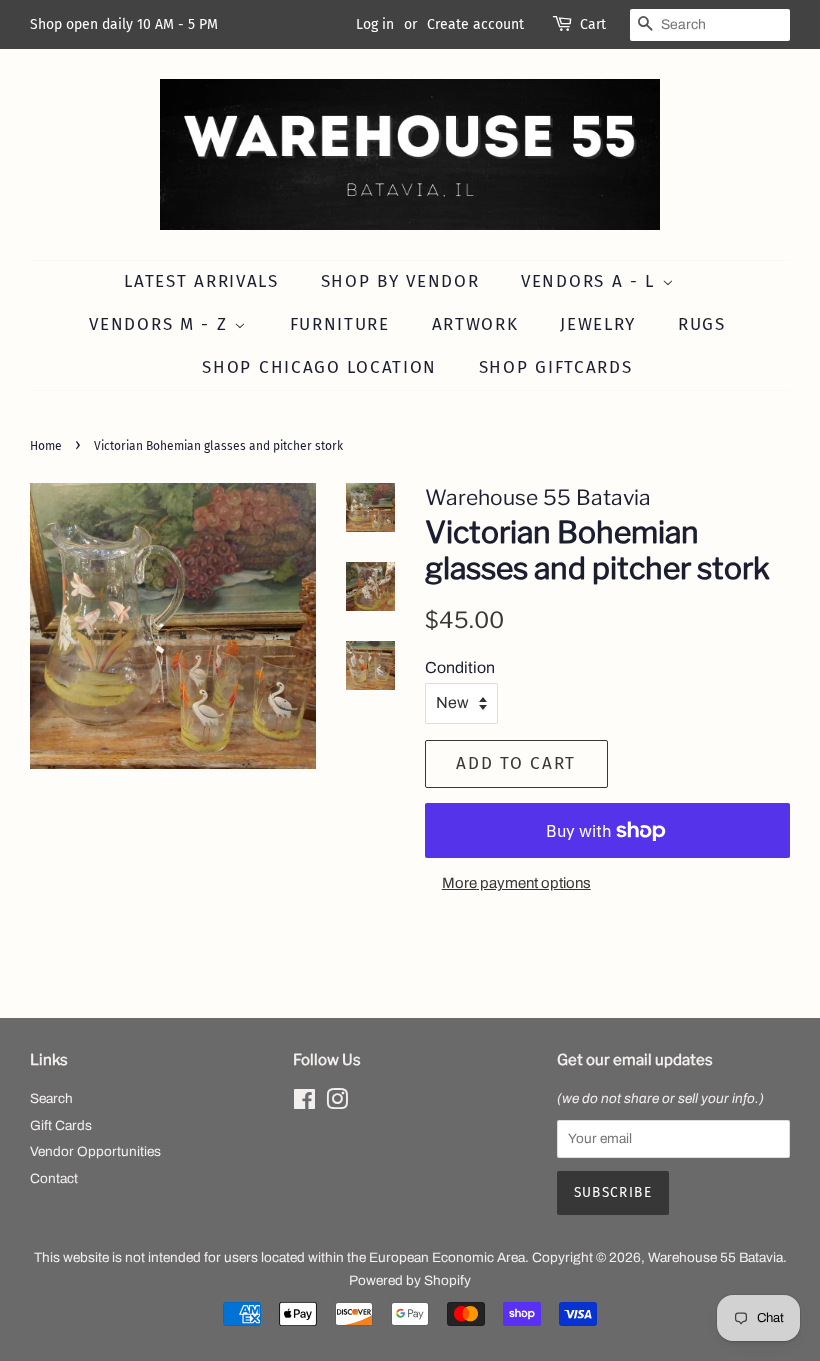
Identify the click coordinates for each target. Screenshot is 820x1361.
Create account (475, 24)
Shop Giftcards (556, 367)
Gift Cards (61, 1125)
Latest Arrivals (201, 281)
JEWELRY (598, 324)
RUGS (702, 324)
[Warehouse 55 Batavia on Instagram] (337, 1103)
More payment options (516, 883)
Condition (460, 667)
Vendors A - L (591, 281)
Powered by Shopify (410, 1280)
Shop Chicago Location (319, 367)
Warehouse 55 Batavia (715, 1257)
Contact (54, 1178)
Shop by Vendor (400, 281)
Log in (375, 24)
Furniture (340, 324)
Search (51, 1098)
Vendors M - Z (161, 324)
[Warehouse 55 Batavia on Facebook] (304, 1103)
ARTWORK (475, 324)
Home (46, 446)
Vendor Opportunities (95, 1151)
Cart (593, 24)
